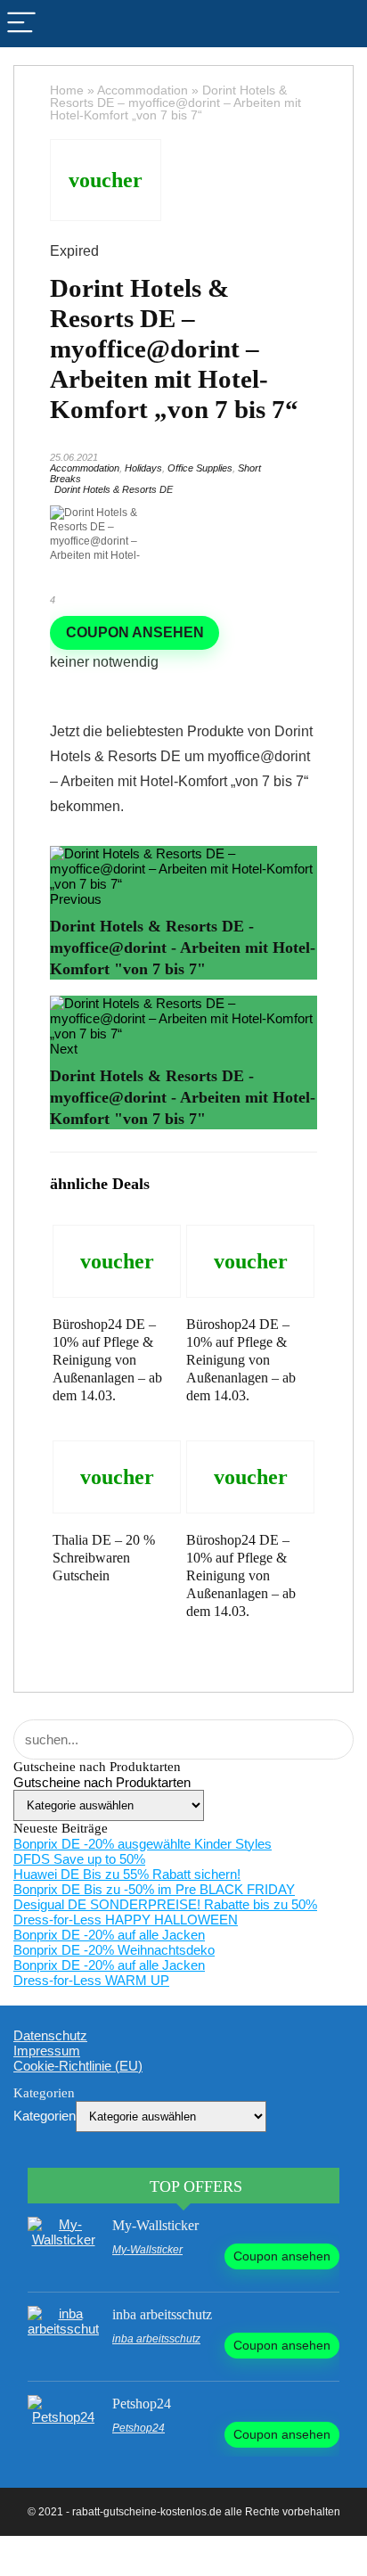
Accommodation (143, 90)
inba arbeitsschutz (162, 2314)
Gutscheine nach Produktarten (102, 1782)
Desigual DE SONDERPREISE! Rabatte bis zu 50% (165, 1904)
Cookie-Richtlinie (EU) (78, 2066)
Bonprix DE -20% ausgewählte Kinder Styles (143, 1844)
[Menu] (21, 24)
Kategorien (45, 2116)
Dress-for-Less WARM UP (91, 1980)
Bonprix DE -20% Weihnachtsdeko (114, 1950)
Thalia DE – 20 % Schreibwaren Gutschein (104, 1558)
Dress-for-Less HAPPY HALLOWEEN (126, 1920)
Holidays (143, 468)
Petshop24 (142, 2404)
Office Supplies (200, 468)
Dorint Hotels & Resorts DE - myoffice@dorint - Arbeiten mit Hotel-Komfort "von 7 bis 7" (183, 948)
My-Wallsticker (155, 2225)
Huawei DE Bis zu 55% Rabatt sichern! (127, 1874)
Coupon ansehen (135, 632)
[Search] (346, 24)
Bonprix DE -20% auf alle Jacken (109, 1935)
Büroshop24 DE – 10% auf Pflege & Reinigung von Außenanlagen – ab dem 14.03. (107, 1360)
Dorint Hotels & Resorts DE (114, 489)
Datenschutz (50, 2035)
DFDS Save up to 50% (79, 1859)
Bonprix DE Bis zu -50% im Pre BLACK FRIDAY (154, 1889)
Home (67, 90)
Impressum (47, 2051)
